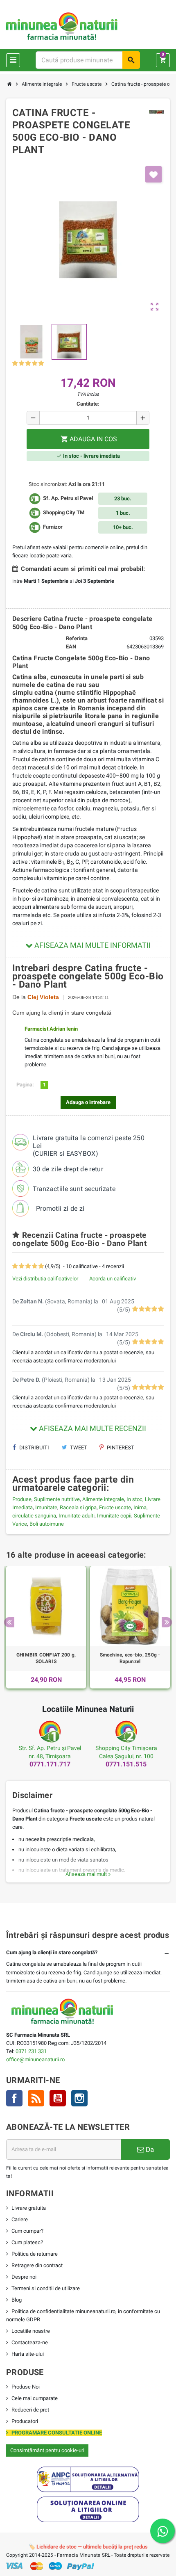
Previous (9, 1622)
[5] (41, 364)
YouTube (58, 2098)
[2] (21, 364)
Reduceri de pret (30, 2410)
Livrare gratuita (29, 2208)
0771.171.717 (50, 1764)
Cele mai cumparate (35, 2398)
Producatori (25, 2421)
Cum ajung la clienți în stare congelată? (52, 1952)
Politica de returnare (35, 2254)
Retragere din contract (37, 2265)
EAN (71, 647)
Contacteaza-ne (30, 2342)
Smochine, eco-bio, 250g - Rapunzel (130, 1658)
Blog (17, 2300)
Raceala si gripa (78, 1507)
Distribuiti (34, 1448)
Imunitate (46, 1507)
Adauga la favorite (153, 174)
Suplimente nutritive (57, 1499)
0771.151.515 (126, 1764)
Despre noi (24, 2277)
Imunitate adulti (77, 1516)
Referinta (77, 638)
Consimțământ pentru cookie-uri (47, 2450)
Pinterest (120, 1448)
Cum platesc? (27, 2242)
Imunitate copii (114, 1516)
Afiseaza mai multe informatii (92, 945)
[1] (15, 364)
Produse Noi (26, 2387)
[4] (35, 364)
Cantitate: (88, 404)
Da (149, 2149)
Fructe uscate (115, 1507)
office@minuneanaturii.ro (35, 2059)
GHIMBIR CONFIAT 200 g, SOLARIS (46, 1658)
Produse (22, 1499)
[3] (28, 364)
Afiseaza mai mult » (88, 1874)
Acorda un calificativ (113, 1279)
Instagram (79, 2098)
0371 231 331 (31, 2051)
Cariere (20, 2219)
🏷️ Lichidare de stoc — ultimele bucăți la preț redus (88, 2547)
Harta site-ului (28, 2354)
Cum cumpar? (27, 2231)
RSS (36, 2098)
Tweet (78, 1448)
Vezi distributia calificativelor (45, 1279)
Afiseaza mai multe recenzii (92, 1428)
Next (167, 1622)
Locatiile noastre (31, 2331)
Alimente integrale (103, 1499)
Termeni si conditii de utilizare (46, 2288)
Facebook (14, 2098)
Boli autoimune (47, 1524)
